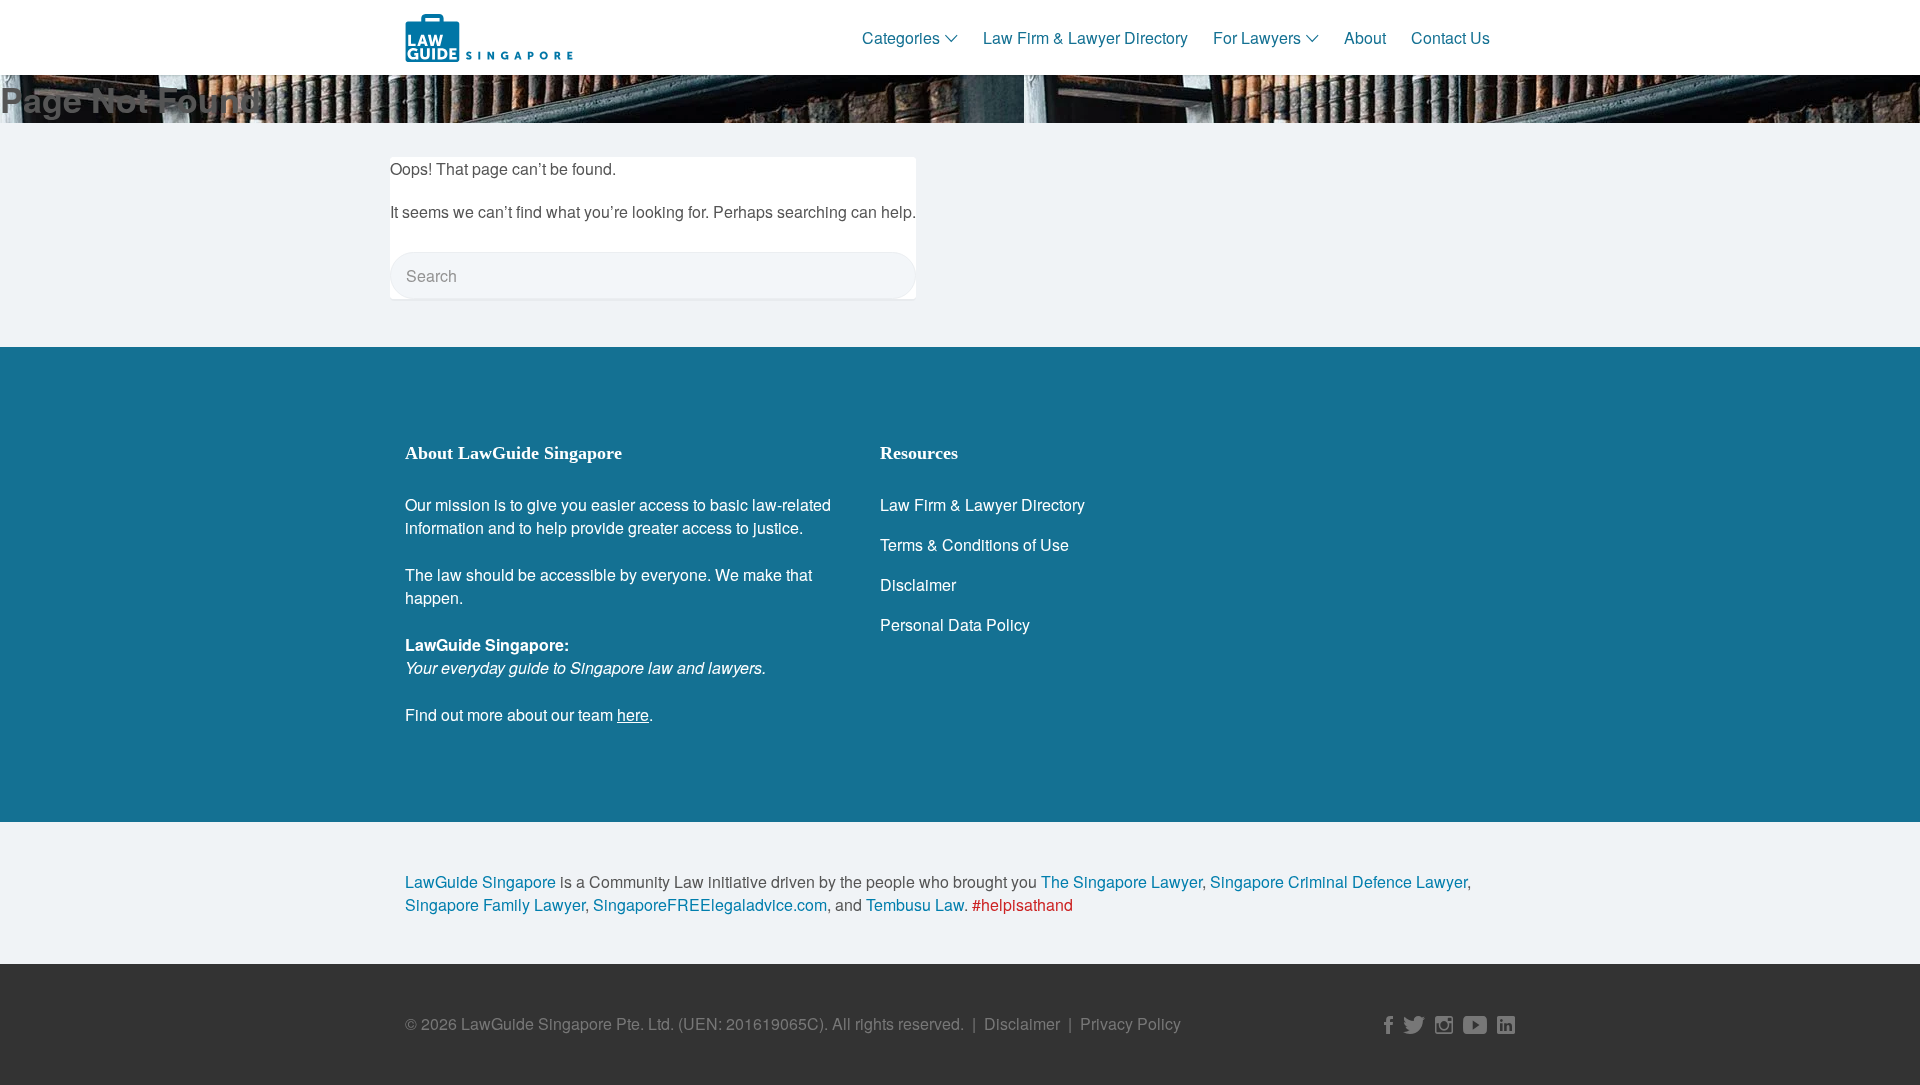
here (633, 714)
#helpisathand (1022, 904)
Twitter (1414, 1025)
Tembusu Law (915, 904)
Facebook (1388, 1025)
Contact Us (1450, 37)
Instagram (1444, 1025)
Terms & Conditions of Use (974, 544)
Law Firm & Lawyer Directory (1085, 37)
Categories (901, 37)
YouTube (1475, 1025)
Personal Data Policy (955, 624)
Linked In (1506, 1025)
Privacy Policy (1130, 1023)
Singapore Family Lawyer (495, 904)
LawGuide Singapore (480, 881)
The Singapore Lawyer (1121, 881)
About (1365, 37)
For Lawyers (1257, 37)
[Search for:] (653, 275)
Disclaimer (918, 584)
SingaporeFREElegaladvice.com (710, 904)
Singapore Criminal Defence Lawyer (1338, 881)
